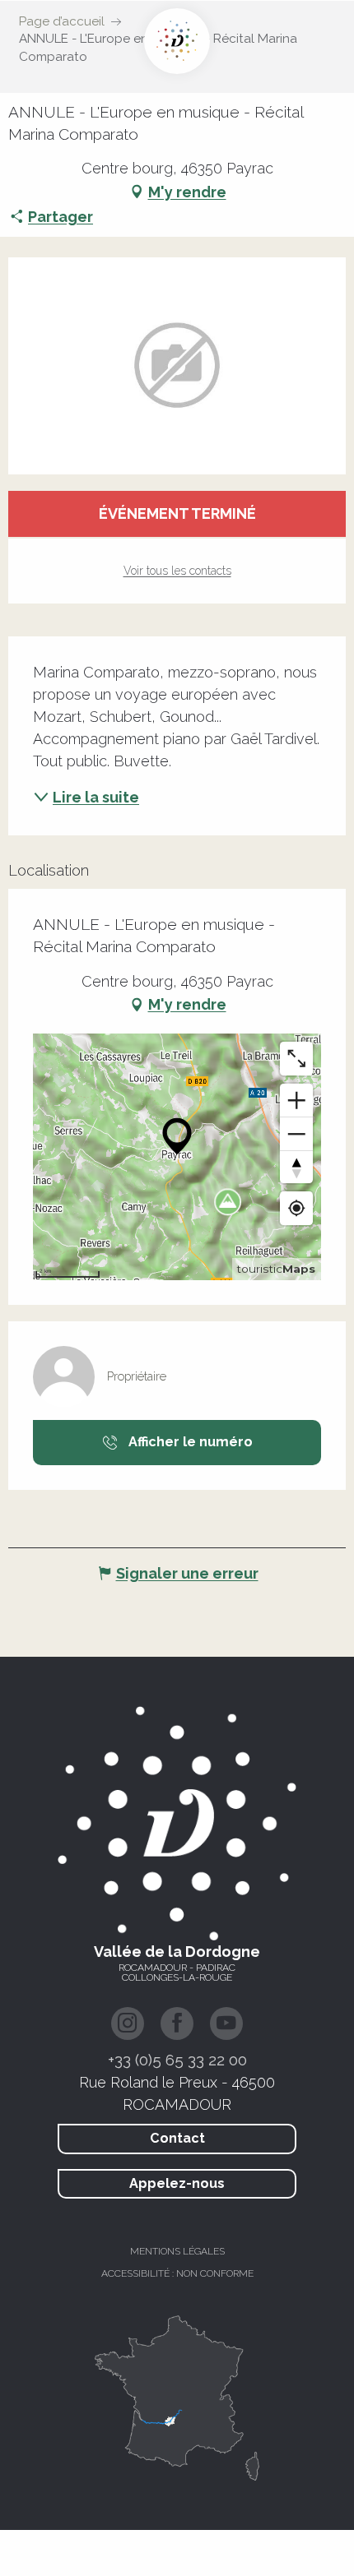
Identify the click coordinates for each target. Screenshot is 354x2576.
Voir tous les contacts (177, 571)
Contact (177, 2138)
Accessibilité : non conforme (177, 2273)
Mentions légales (177, 2251)
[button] (177, 366)
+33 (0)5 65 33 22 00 (177, 2060)
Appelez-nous (177, 2183)
